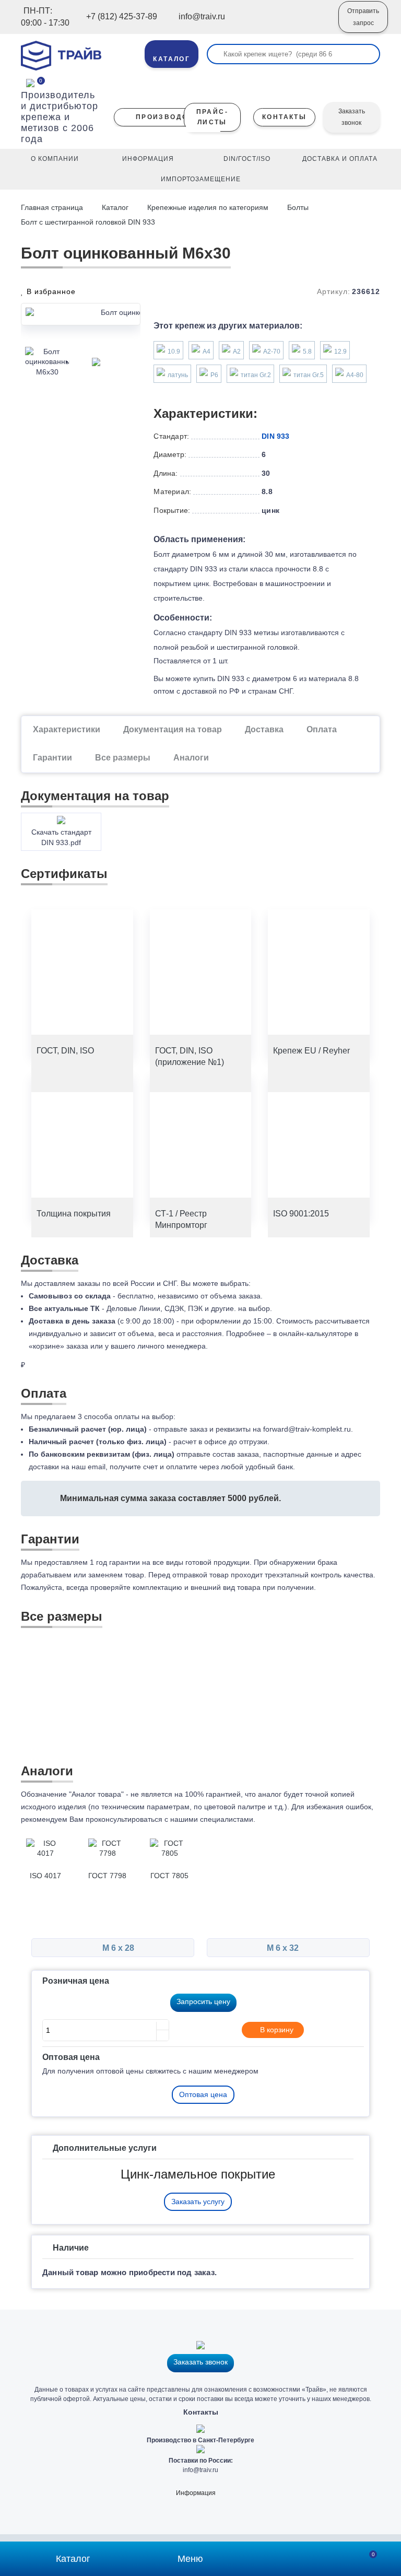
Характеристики (67, 729)
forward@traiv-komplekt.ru (307, 1429)
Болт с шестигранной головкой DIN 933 (88, 222)
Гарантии (52, 758)
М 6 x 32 (284, 1948)
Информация (196, 2493)
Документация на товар (173, 729)
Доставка (264, 729)
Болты (298, 207)
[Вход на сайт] (316, 25)
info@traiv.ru (200, 2470)
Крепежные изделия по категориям (208, 207)
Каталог (115, 207)
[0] (30, 82)
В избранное (50, 291)
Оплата (322, 729)
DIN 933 (275, 436)
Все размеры (123, 758)
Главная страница (53, 207)
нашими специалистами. (213, 1819)
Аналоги (191, 758)
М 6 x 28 (117, 1948)
